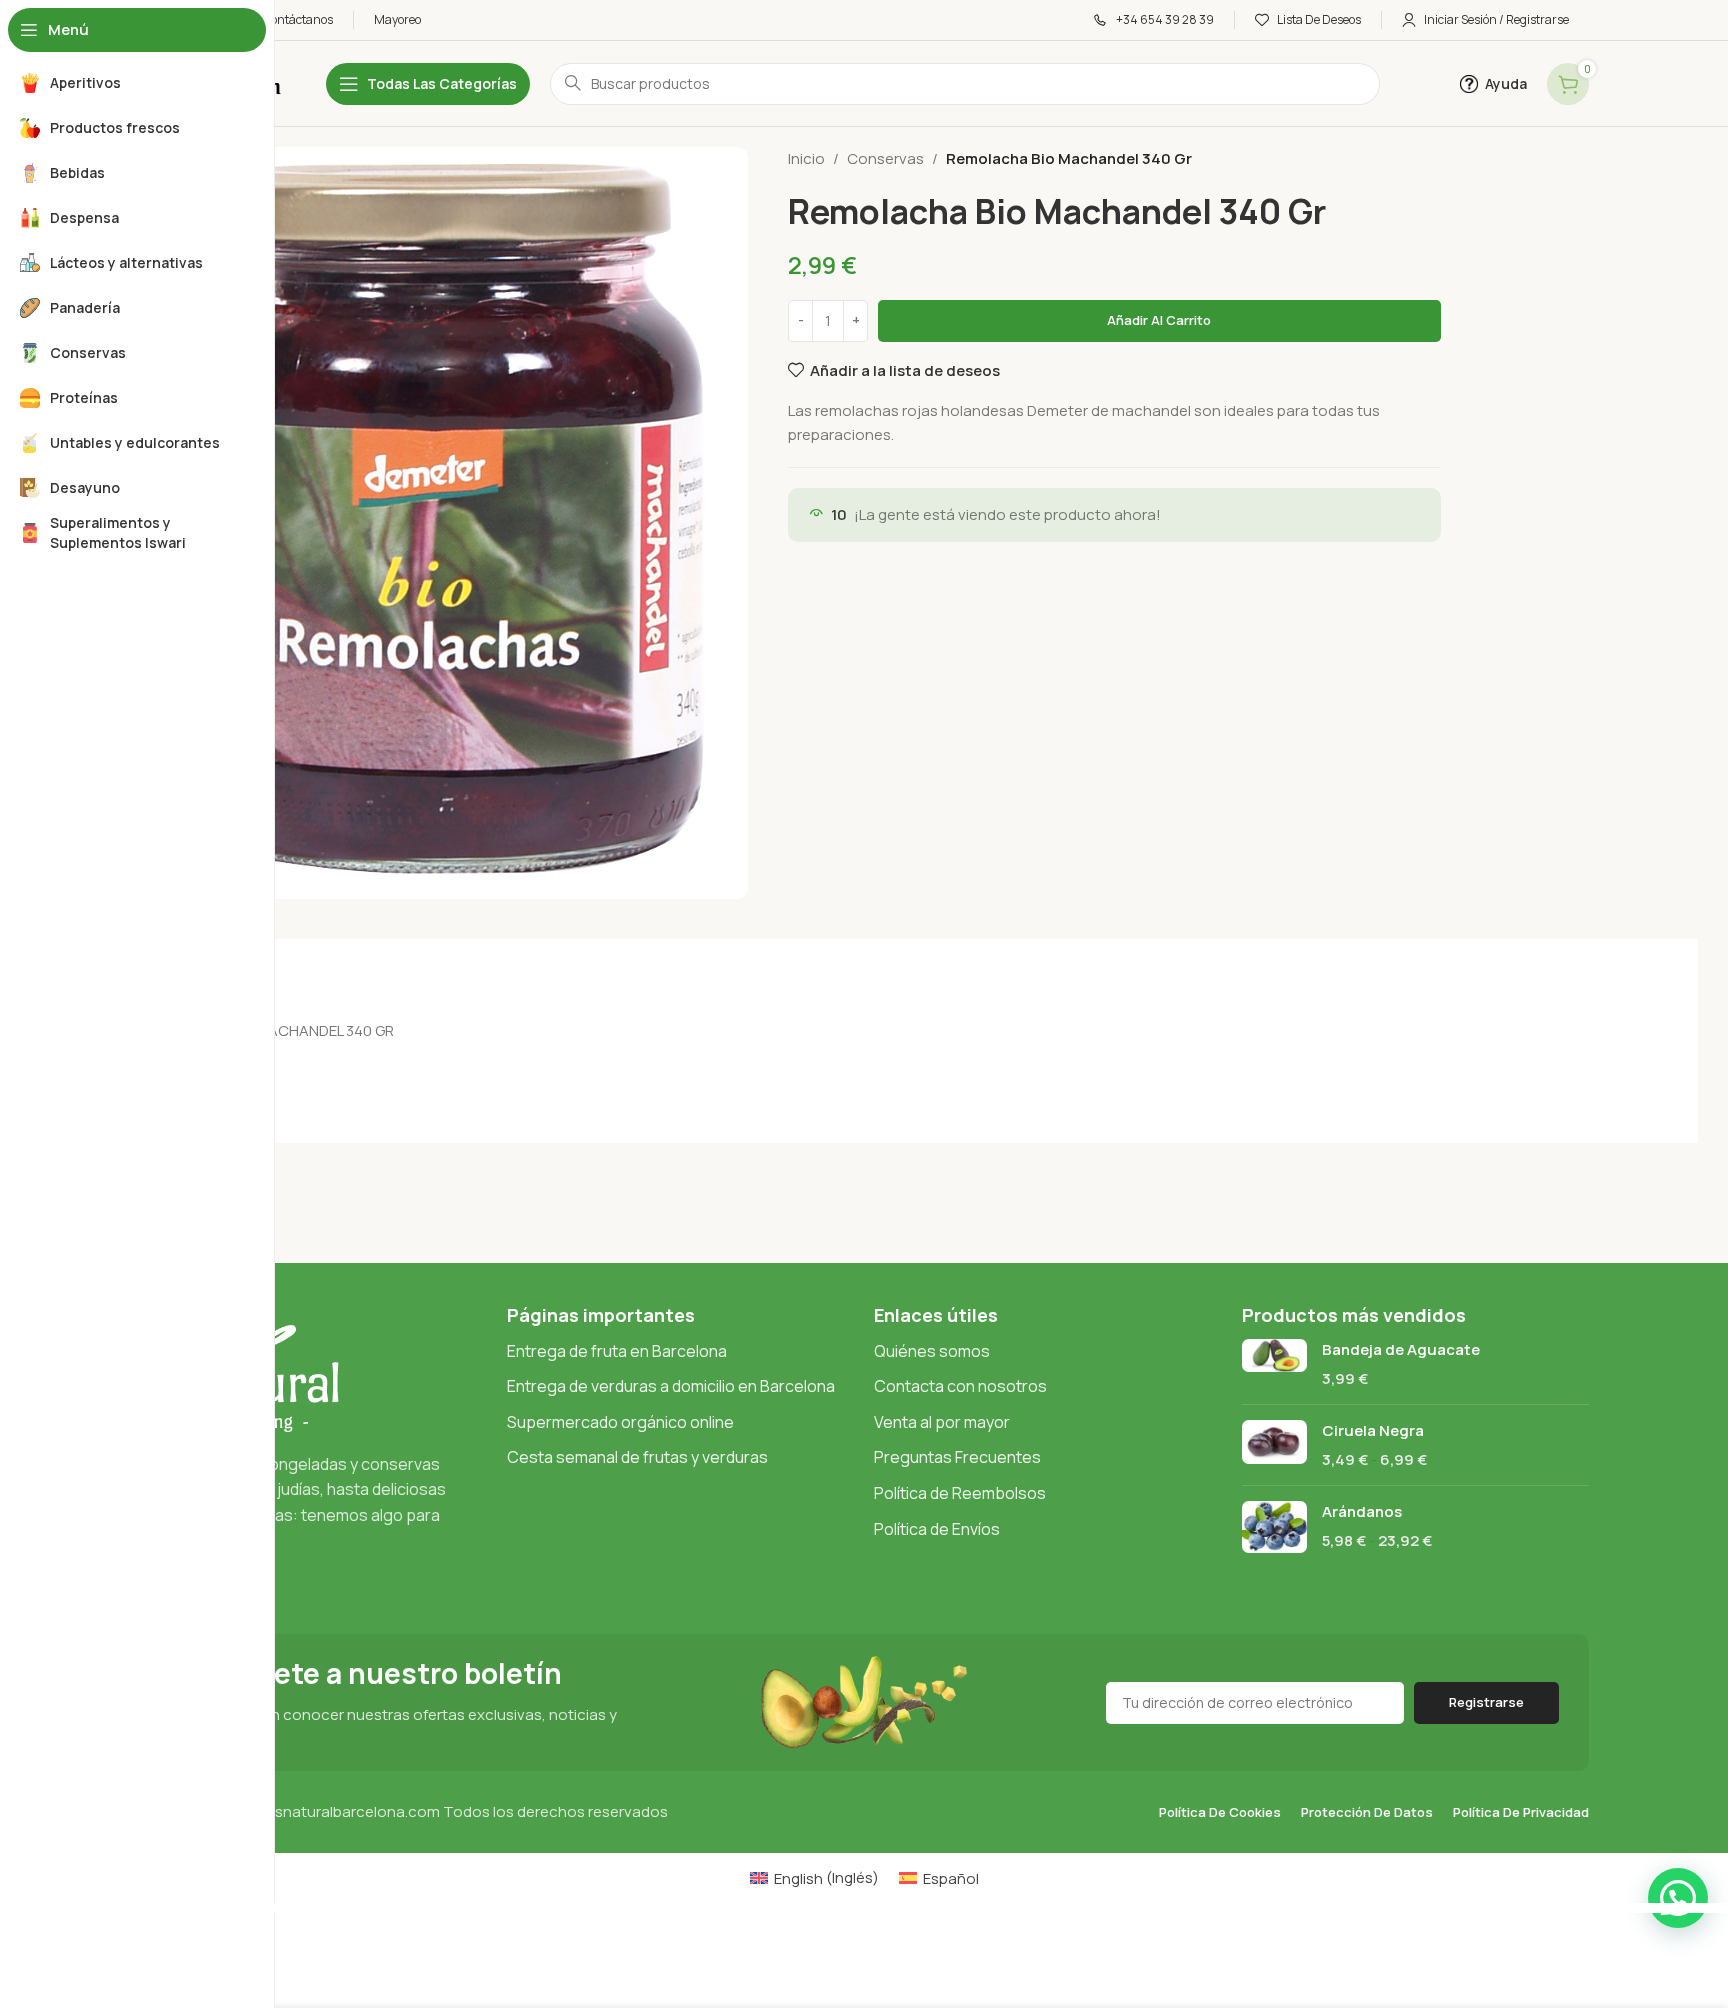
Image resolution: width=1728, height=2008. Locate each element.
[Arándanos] (1274, 1527)
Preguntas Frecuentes (957, 1457)
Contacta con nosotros (960, 1386)
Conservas (885, 158)
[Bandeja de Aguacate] (1274, 1364)
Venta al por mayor (942, 1422)
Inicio (806, 158)
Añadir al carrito (1159, 320)
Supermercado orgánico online (620, 1422)
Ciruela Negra (1373, 1430)
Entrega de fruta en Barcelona (617, 1351)
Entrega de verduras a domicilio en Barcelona (671, 1386)
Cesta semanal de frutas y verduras (637, 1457)
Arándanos (1362, 1511)
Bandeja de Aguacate (1401, 1349)
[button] (1678, 1898)
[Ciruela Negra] (1274, 1445)
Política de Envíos (937, 1529)
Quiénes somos (932, 1351)
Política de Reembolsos (960, 1493)
